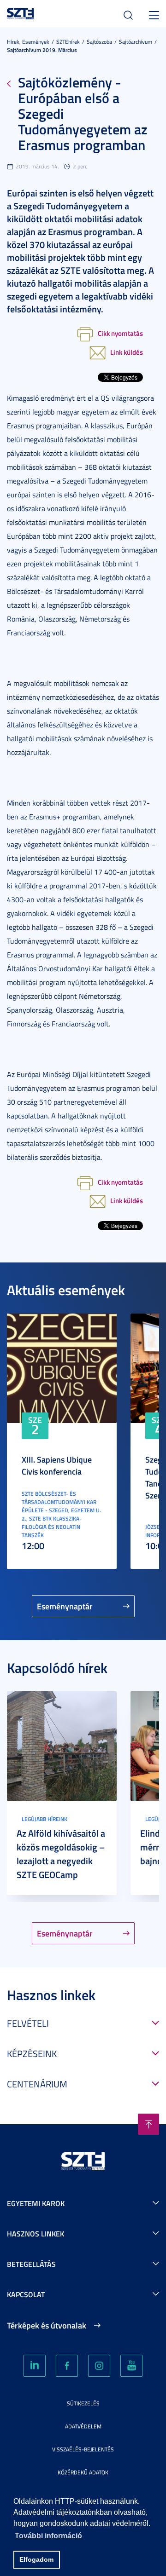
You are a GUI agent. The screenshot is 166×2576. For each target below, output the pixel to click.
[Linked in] (35, 2366)
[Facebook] (67, 2366)
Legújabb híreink (44, 1819)
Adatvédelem (83, 2426)
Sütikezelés (83, 2403)
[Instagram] (99, 2366)
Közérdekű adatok (83, 2472)
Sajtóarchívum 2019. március (42, 50)
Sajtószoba (99, 42)
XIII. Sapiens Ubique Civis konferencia (57, 1465)
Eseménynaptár (65, 1606)
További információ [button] (48, 2536)
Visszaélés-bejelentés (83, 2449)
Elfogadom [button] (36, 2559)
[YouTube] (131, 2366)
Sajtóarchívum (136, 42)
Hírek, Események (28, 42)
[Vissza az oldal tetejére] (148, 2124)
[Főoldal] (21, 12)
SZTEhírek (68, 42)
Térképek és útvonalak (47, 2325)
